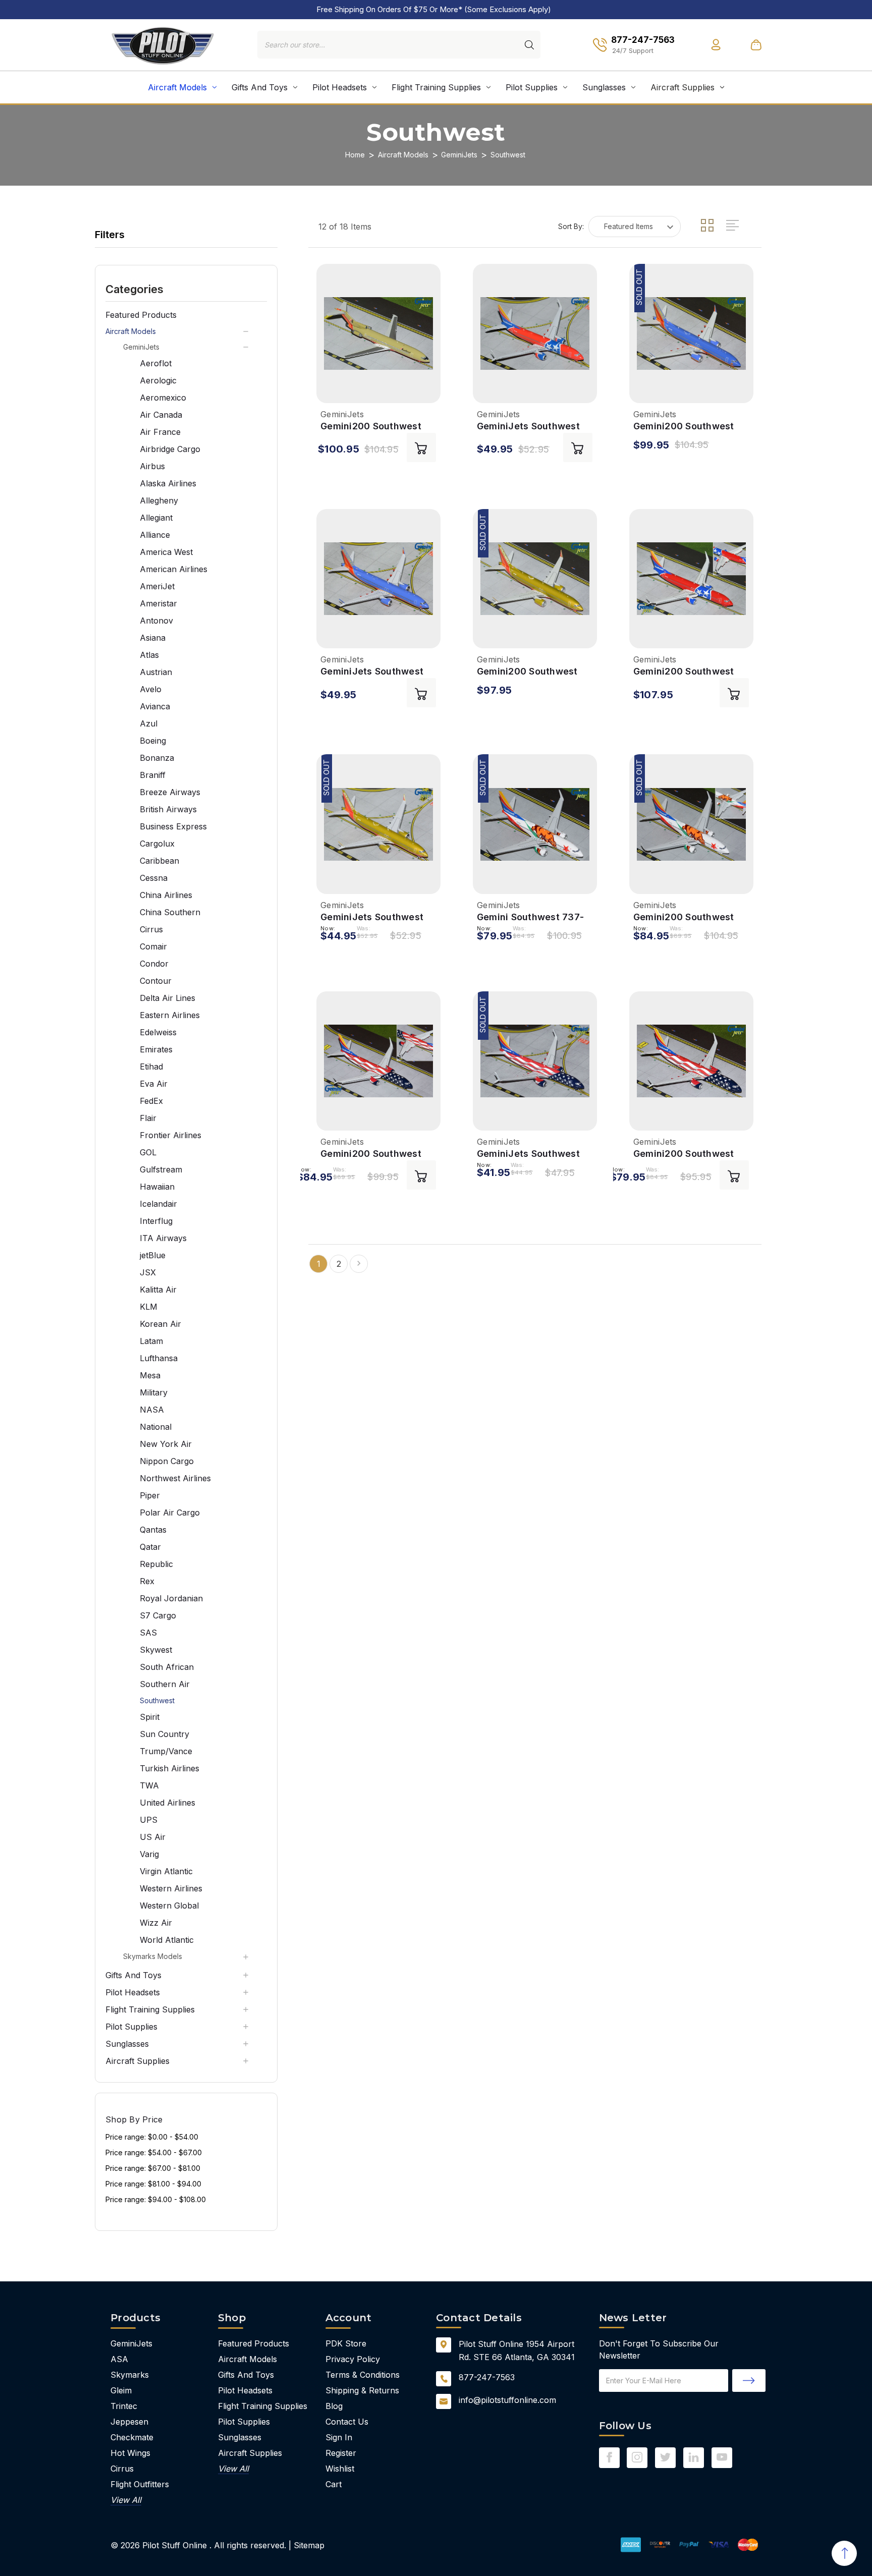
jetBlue (153, 1255)
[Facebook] (609, 2457)
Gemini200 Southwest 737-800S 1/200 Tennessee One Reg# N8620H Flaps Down (684, 672)
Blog (334, 2406)
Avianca (155, 706)
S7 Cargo (158, 1615)
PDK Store (346, 2343)
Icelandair (158, 1204)
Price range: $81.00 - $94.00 (153, 2184)
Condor (154, 964)
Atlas (149, 655)
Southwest (157, 1700)
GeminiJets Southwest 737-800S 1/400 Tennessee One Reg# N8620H (528, 427)
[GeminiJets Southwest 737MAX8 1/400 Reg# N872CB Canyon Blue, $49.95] (378, 579)
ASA (119, 2359)
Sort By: (571, 226)
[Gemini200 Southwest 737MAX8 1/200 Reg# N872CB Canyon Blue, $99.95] (691, 333)
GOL (148, 1152)
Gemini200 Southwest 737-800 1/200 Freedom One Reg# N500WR (689, 1154)
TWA (149, 1785)
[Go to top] (844, 2553)
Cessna (154, 878)
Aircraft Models (177, 87)
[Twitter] (665, 2457)
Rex (147, 1581)
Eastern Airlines (170, 1015)
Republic (156, 1564)
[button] (186, 289)
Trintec (124, 2406)
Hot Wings (130, 2453)
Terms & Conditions (363, 2375)
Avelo (151, 689)
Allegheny (159, 500)
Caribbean (159, 861)
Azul (149, 723)
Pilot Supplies (532, 87)
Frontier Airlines (171, 1135)
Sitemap (309, 2545)
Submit (749, 2381)
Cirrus (151, 929)
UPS (149, 1820)
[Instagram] (637, 2457)
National (156, 1427)
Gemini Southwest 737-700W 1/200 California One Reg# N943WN (530, 917)
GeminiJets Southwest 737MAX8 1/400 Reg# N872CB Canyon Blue (372, 672)
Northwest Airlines (175, 1478)
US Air (153, 1837)
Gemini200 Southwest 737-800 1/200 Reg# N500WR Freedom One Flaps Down (372, 1154)
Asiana (153, 638)
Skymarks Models (153, 1956)
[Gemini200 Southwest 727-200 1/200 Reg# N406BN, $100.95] (378, 333)
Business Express (173, 826)
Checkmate (132, 2437)
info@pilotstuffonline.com (507, 2400)
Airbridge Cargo (170, 449)
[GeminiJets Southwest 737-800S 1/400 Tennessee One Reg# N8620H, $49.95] (535, 333)
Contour (156, 981)
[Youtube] (722, 2457)
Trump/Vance (166, 1751)
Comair (153, 946)
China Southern (170, 912)
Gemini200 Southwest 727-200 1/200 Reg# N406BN (371, 427)
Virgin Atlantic (166, 1871)
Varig (149, 1854)
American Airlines (174, 569)
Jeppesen (129, 2422)
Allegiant (156, 518)
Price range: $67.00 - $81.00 (153, 2168)
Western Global (169, 1906)
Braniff (153, 775)
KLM (149, 1307)
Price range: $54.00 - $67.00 (154, 2152)
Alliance (155, 535)
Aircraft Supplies (683, 87)
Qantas (153, 1530)
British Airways (168, 809)
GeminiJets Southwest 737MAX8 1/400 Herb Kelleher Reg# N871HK (372, 917)
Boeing (153, 741)
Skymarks (130, 2375)
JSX (148, 1272)
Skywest (156, 1650)
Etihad (151, 1067)
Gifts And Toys (260, 87)
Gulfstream (161, 1169)
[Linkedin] (694, 2457)
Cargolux (157, 844)
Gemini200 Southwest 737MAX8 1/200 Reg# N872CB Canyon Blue (684, 427)
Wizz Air (156, 1923)
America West (166, 552)
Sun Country (165, 1734)
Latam (151, 1341)
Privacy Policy (353, 2359)
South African (167, 1667)
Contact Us (347, 2422)
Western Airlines (171, 1888)
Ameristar (158, 603)
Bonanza (157, 758)
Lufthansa (159, 1358)
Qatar (150, 1547)
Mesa (150, 1375)
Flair (148, 1118)
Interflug (156, 1221)
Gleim (121, 2390)
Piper (150, 1495)
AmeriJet (157, 586)
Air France (160, 432)
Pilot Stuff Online (175, 2545)
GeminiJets (141, 347)
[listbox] (635, 227)
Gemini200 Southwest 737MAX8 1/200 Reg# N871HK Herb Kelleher (527, 672)
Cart (334, 2484)
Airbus (152, 466)
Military (154, 1392)
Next (359, 1264)
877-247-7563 (487, 2377)
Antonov (156, 621)
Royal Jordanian (171, 1598)
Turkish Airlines (170, 1768)
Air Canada (161, 415)
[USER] (716, 45)
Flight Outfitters (140, 2484)
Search (529, 45)
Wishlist (340, 2469)
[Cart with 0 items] (756, 45)
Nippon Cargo (167, 1461)
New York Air (166, 1444)
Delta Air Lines (168, 998)
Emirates (156, 1049)
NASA (152, 1410)
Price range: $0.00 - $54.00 (152, 2137)
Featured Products (141, 315)
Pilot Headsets (340, 87)
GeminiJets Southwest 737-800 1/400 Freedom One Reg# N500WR (533, 1154)
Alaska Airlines (168, 483)
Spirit (150, 1717)
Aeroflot (156, 363)
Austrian (156, 672)
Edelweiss (158, 1032)
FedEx (151, 1101)
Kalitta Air (158, 1290)
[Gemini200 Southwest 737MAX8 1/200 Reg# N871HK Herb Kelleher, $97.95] (535, 579)
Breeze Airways (170, 792)
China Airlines (166, 895)
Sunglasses (604, 87)
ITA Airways (163, 1238)
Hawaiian (157, 1187)
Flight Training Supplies (436, 87)
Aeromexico (163, 398)
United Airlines (168, 1803)
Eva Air (154, 1084)
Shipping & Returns (362, 2390)
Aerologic (158, 380)
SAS (148, 1633)
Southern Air (165, 1684)
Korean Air (160, 1324)
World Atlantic (167, 1940)
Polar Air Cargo (170, 1513)
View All (126, 2500)
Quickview (330, 388)
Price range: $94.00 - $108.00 (156, 2199)
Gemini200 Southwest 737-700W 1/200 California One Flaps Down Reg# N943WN (684, 917)
